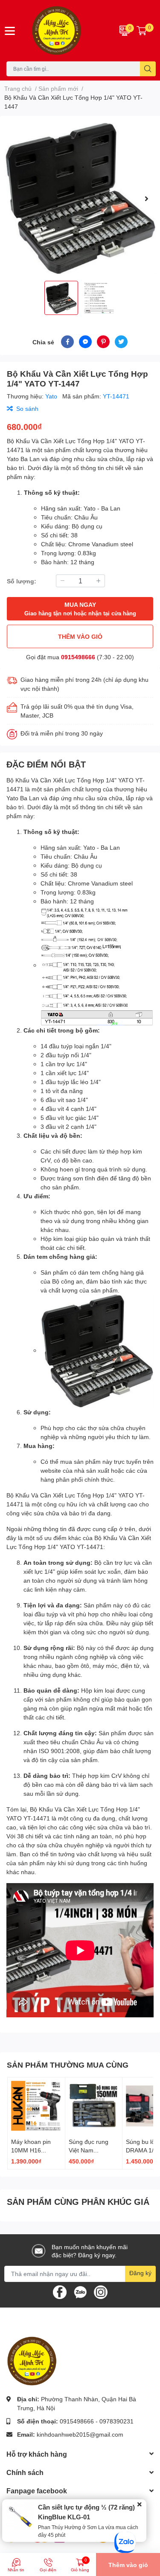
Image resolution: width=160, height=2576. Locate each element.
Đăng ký (140, 2273)
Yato (52, 396)
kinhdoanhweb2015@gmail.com (80, 2434)
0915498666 (78, 657)
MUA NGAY (80, 609)
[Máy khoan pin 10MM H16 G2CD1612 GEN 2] (36, 2106)
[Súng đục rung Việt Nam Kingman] (94, 2106)
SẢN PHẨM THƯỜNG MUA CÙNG (68, 2065)
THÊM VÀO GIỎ (80, 636)
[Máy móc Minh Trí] (67, 31)
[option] (80, 198)
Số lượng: (22, 581)
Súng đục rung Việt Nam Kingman (89, 2150)
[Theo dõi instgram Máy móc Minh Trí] (101, 2291)
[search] (148, 69)
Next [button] (146, 199)
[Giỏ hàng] (142, 31)
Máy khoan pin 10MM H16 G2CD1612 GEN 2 (36, 2150)
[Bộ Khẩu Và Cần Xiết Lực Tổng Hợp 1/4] (80, 198)
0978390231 (116, 2421)
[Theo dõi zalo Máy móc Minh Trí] (80, 2291)
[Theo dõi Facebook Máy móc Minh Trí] (60, 2291)
